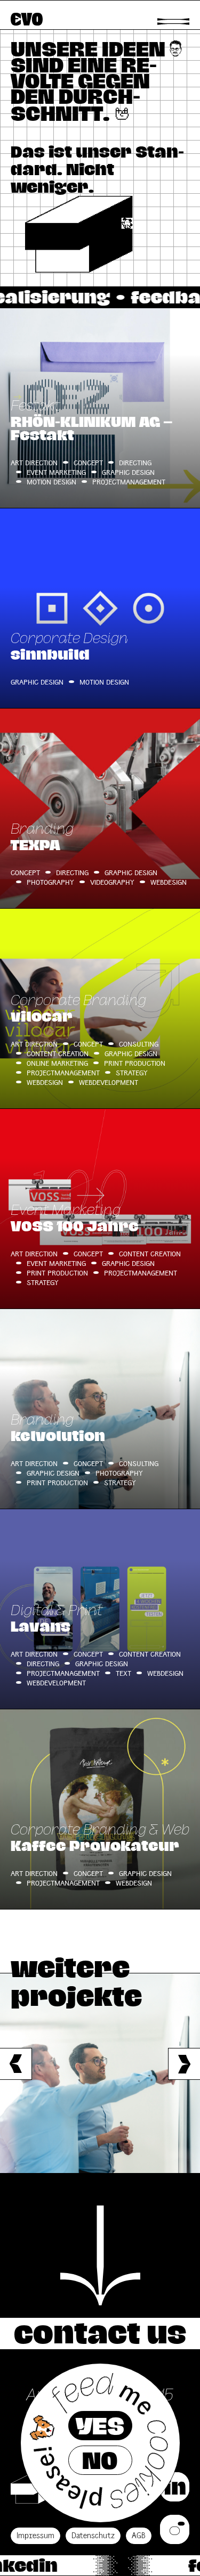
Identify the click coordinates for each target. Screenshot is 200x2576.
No (100, 2460)
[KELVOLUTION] (100, 2073)
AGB (139, 2536)
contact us (100, 2333)
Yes (100, 2426)
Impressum (35, 2536)
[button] (184, 2064)
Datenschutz (93, 2536)
